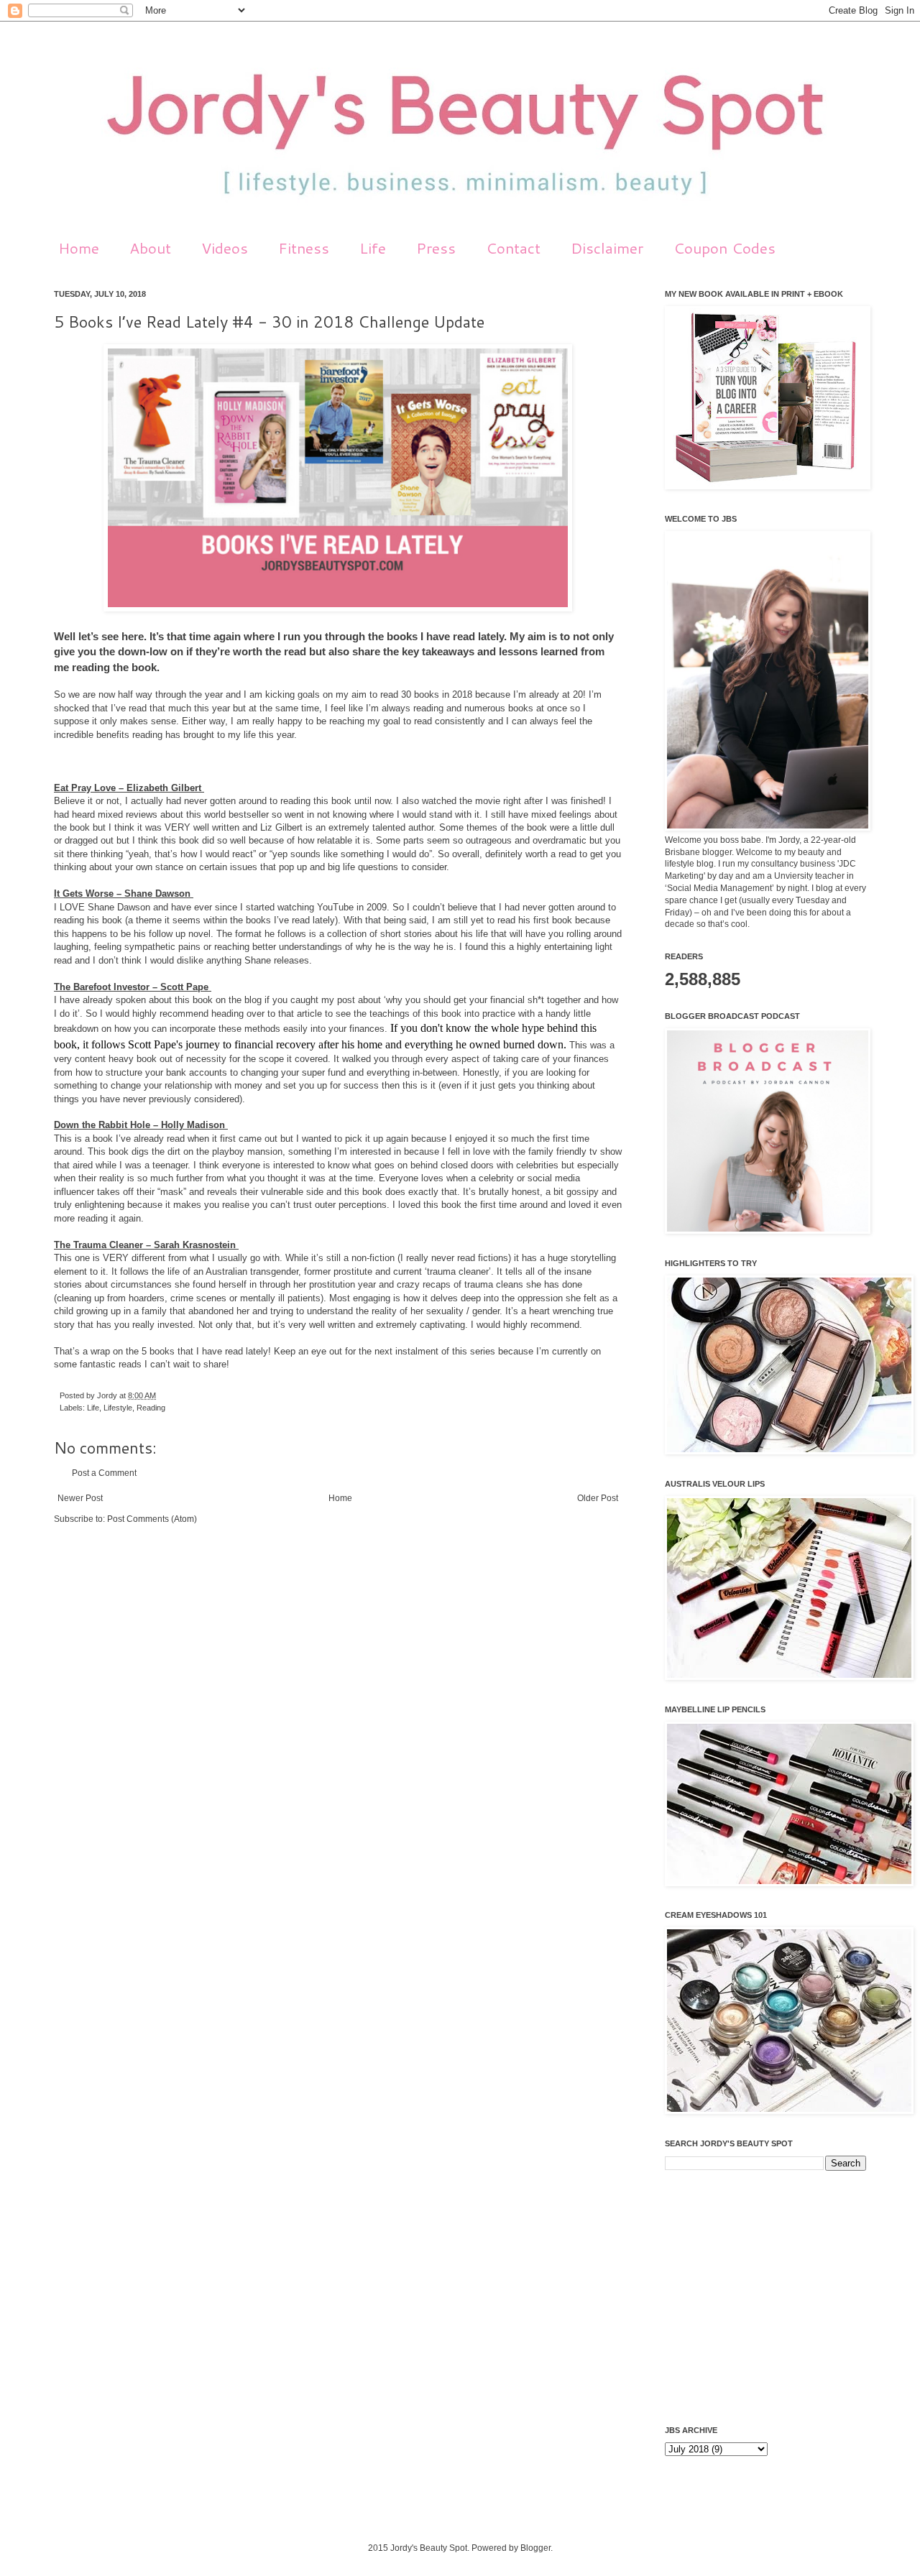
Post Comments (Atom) (152, 1519)
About (150, 248)
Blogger (535, 2548)
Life (373, 248)
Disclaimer (607, 248)
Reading (151, 1408)
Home (79, 248)
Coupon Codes (724, 248)
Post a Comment (104, 1473)
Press (436, 248)
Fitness (304, 248)
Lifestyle (118, 1408)
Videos (225, 248)
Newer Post (80, 1498)
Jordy (108, 1395)
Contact (513, 248)
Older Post (598, 1498)
